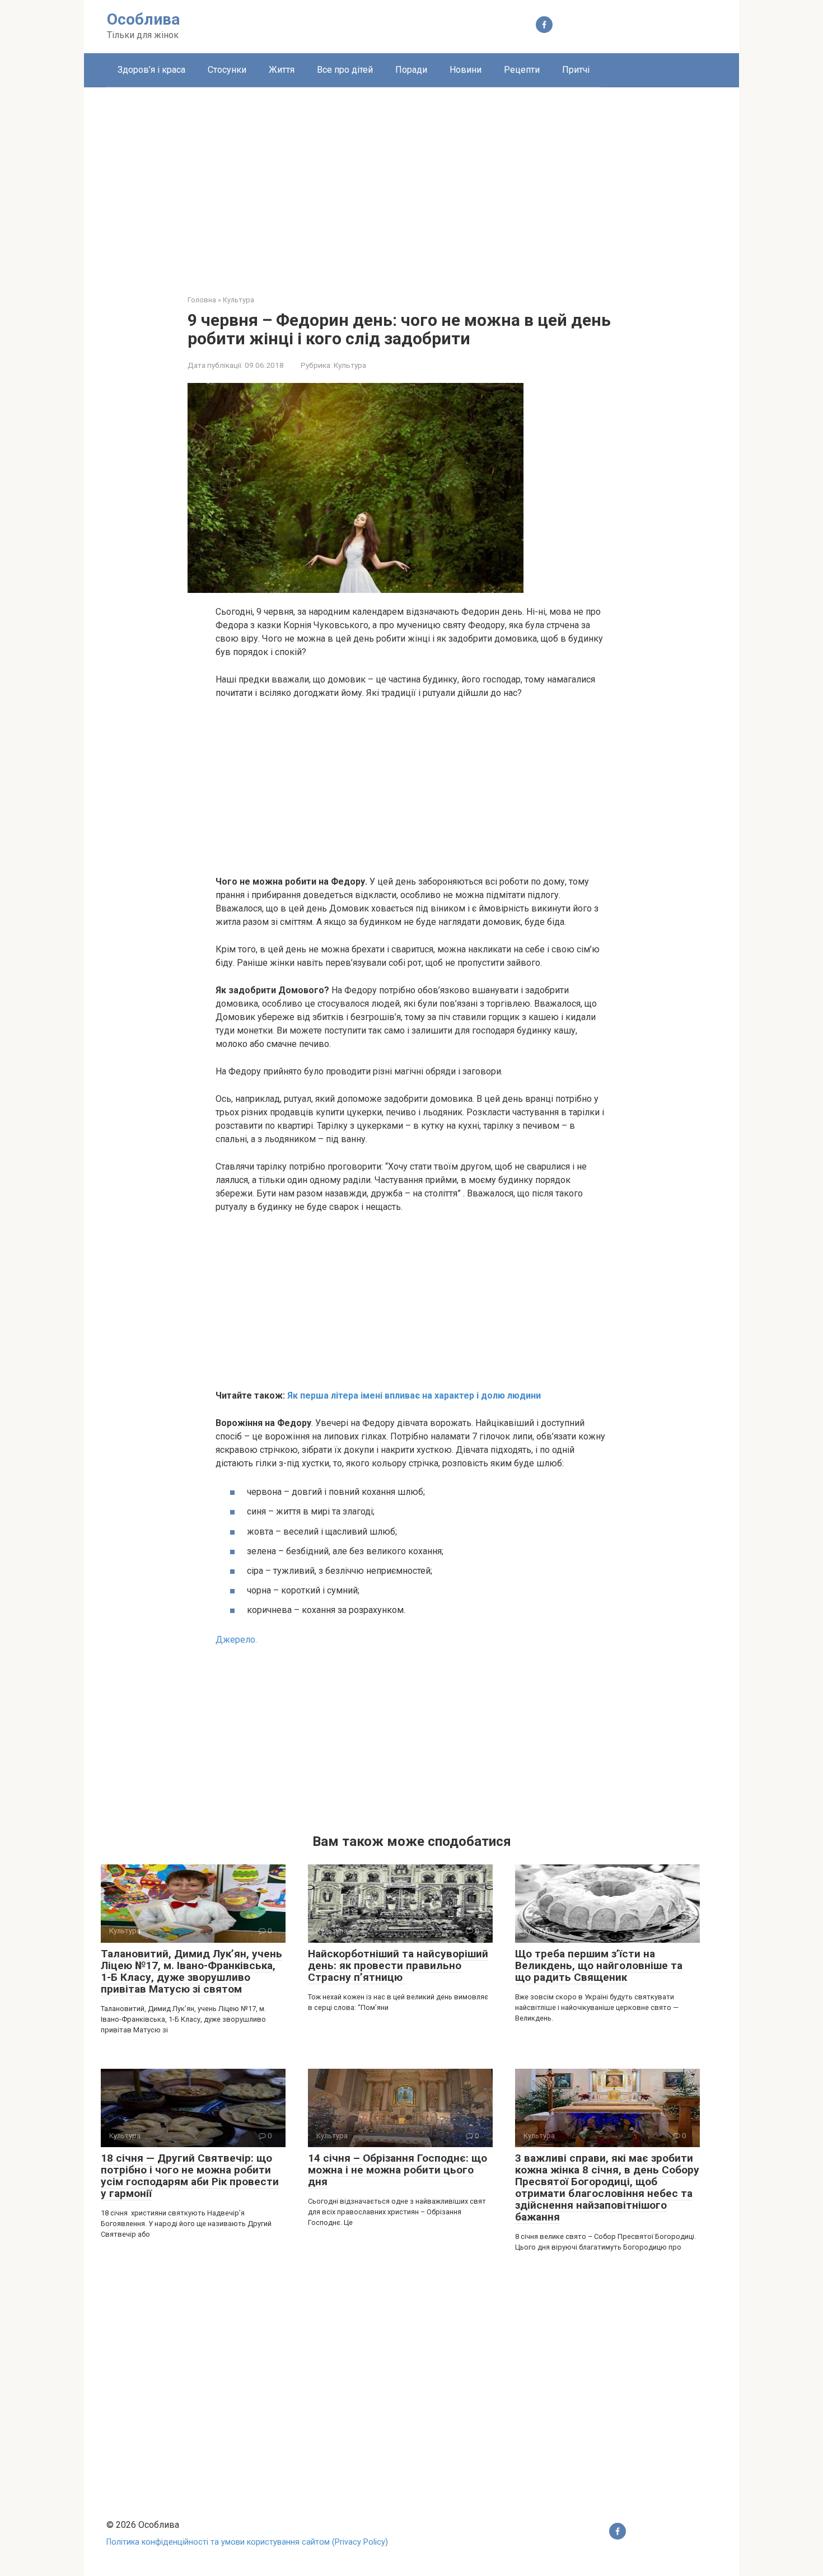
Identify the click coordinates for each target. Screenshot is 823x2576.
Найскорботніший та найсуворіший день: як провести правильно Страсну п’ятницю (398, 1965)
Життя (282, 70)
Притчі (576, 70)
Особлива (143, 19)
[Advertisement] (411, 183)
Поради (411, 70)
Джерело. (236, 1640)
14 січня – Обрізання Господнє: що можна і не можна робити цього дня (398, 2170)
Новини (466, 70)
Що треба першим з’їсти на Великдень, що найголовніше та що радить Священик (599, 1965)
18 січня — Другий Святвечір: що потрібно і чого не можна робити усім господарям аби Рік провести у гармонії (190, 2176)
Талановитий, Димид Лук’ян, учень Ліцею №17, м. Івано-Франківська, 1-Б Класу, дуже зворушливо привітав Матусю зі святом (191, 1971)
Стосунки (227, 70)
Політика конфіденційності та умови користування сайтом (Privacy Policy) (247, 2542)
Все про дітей (345, 70)
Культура (350, 365)
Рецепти (522, 70)
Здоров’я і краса (151, 70)
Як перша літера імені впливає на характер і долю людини (414, 1395)
